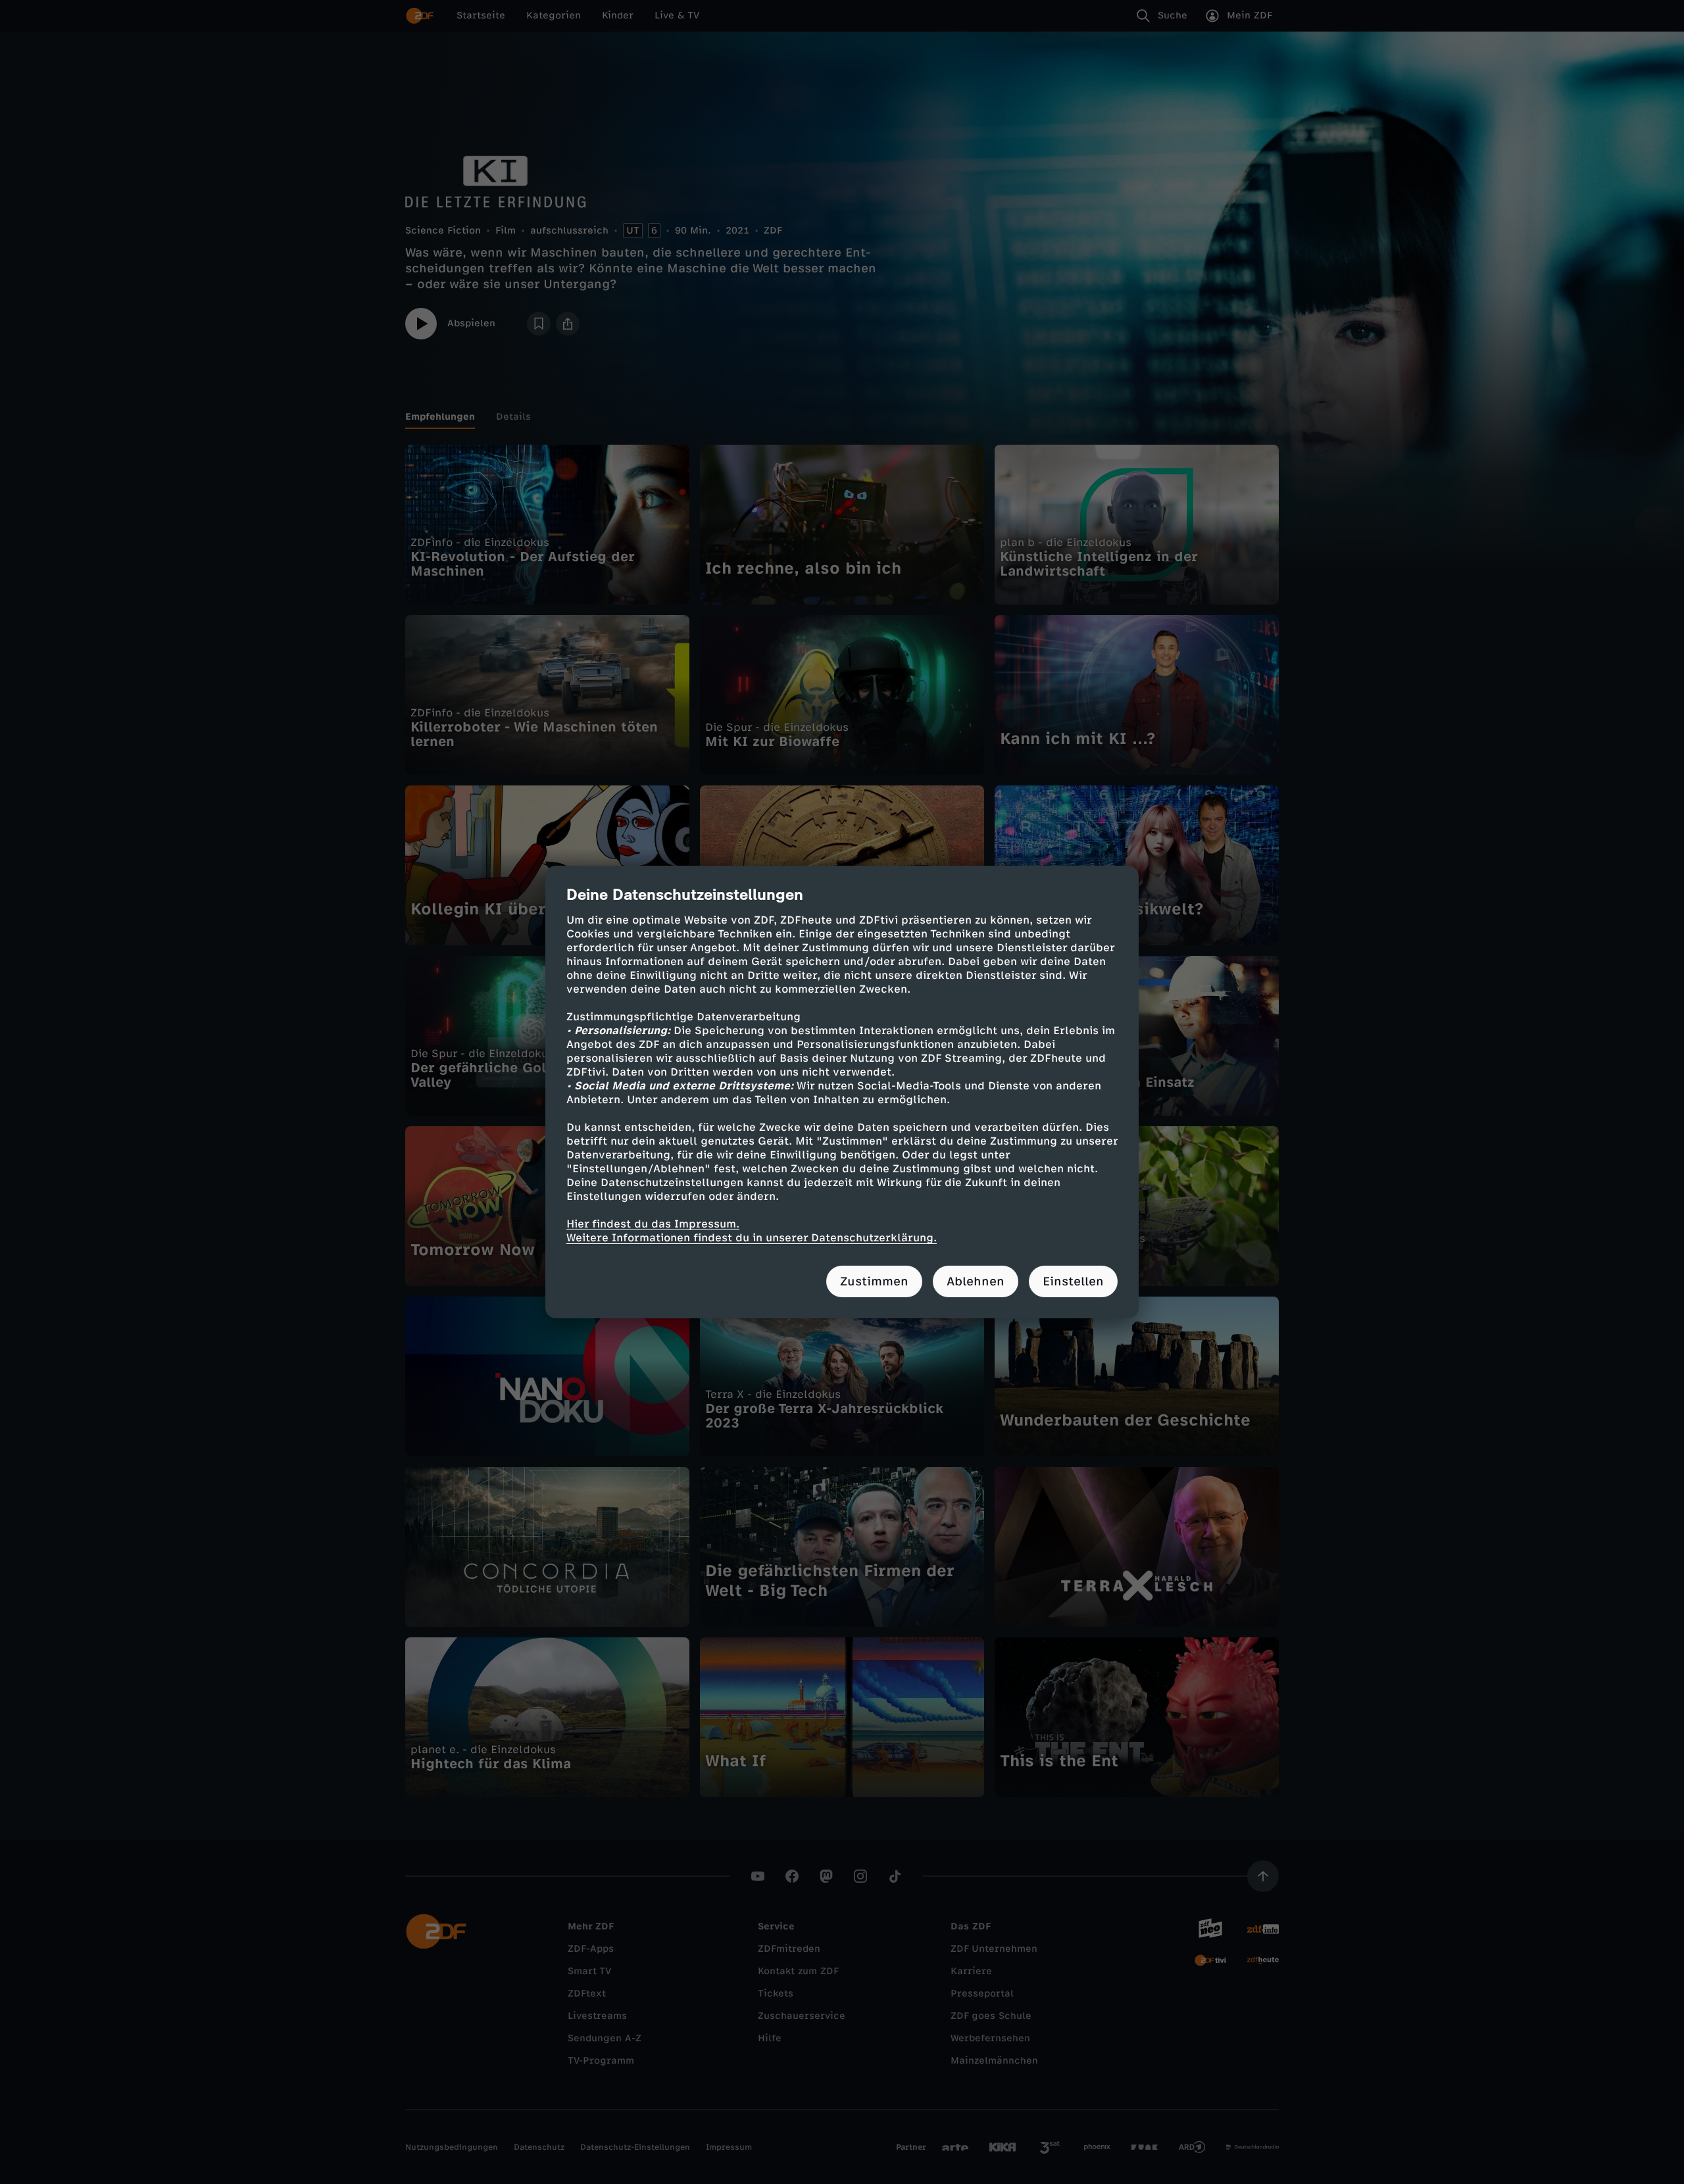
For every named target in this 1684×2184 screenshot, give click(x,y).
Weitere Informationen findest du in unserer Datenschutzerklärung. (752, 1238)
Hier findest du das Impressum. (653, 1224)
